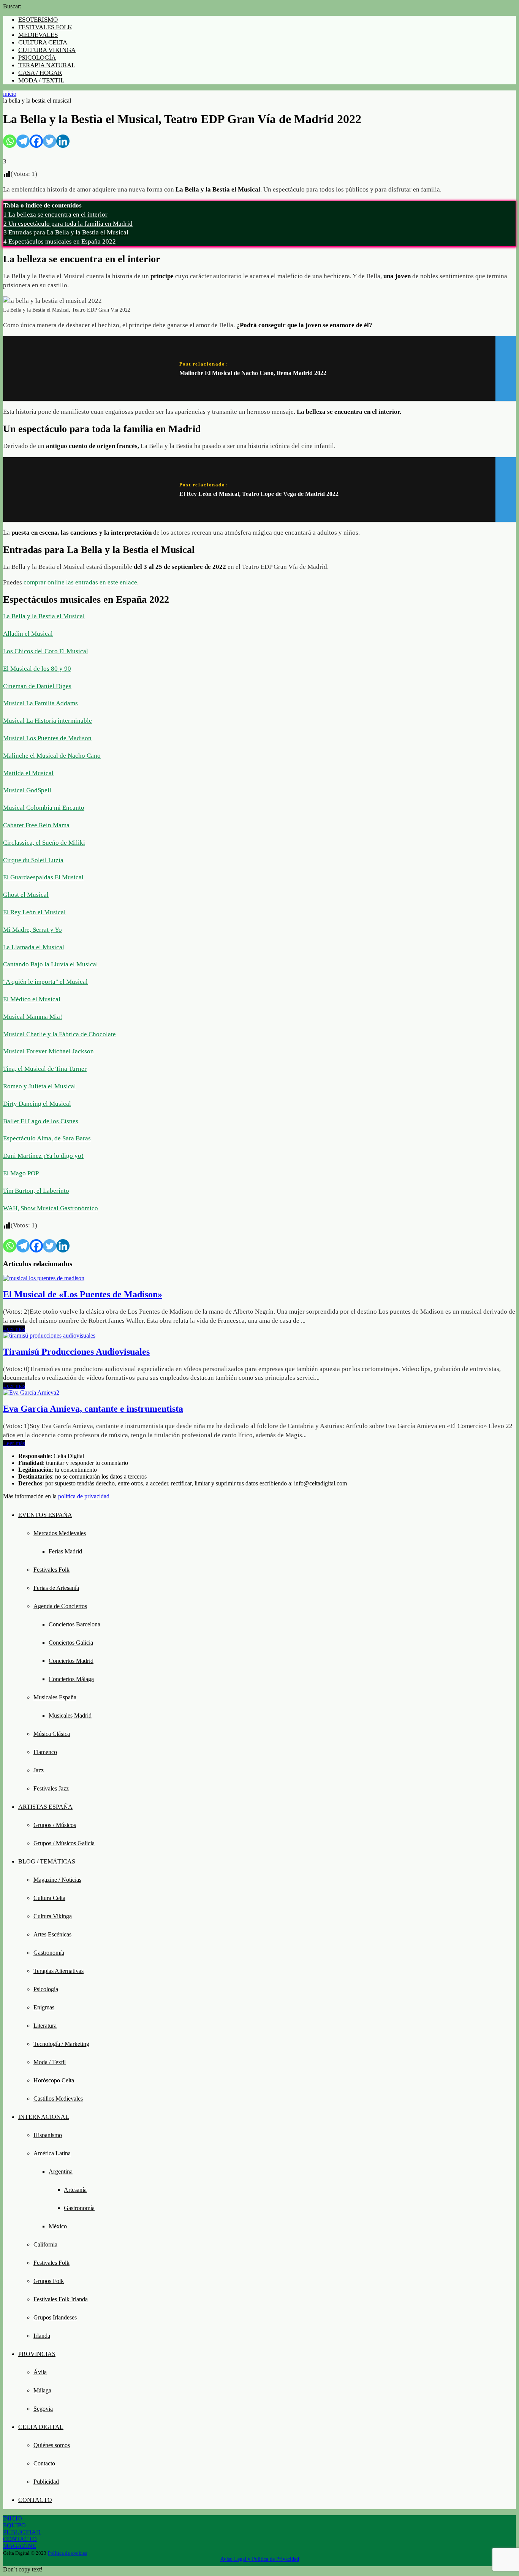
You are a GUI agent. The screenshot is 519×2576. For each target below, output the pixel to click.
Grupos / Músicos (55, 1825)
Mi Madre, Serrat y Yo (32, 930)
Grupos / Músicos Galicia (64, 1843)
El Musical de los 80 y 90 (37, 669)
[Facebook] (36, 141)
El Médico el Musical (32, 999)
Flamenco (45, 1752)
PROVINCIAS (37, 2354)
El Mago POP (21, 1173)
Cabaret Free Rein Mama (36, 825)
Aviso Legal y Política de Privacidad (260, 2559)
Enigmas (44, 2007)
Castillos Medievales (58, 2099)
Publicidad (46, 2482)
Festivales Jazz (51, 1788)
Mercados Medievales (60, 1533)
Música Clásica (52, 1734)
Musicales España (55, 1697)
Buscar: (12, 6)
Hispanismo (48, 2135)
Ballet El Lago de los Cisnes (41, 1121)
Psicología (46, 1989)
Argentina (61, 2171)
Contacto (44, 2463)
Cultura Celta (49, 1898)
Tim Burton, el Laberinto (36, 1191)
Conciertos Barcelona (74, 1624)
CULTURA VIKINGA (47, 50)
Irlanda (42, 2336)
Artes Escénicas (52, 1934)
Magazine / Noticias (57, 1880)
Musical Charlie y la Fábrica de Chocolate (59, 1034)
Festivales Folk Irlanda (61, 2299)
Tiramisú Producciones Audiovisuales (76, 1352)
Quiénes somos (52, 2445)
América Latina (52, 2153)
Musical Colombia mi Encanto (44, 808)
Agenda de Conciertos (60, 1606)
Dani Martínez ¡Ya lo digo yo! (43, 1156)
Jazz (39, 1770)
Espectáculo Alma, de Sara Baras (47, 1138)
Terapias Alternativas (59, 1971)
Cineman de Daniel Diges (37, 686)
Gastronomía (49, 1953)
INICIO (13, 2518)
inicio (10, 94)
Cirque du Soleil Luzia (33, 860)
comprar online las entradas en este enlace (80, 582)
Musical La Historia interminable (47, 721)
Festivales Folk (51, 1570)
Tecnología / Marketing (61, 2044)
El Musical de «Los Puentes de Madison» (83, 1294)
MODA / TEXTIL (41, 80)
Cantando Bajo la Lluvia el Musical (51, 964)
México (58, 2226)
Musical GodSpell (27, 790)
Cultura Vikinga (53, 1916)
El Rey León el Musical (34, 912)
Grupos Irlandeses (55, 2317)
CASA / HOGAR (40, 73)
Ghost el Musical (26, 895)
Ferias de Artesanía (56, 1588)
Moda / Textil (50, 2062)
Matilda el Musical (28, 773)
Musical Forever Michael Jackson (48, 1051)
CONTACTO (35, 2500)
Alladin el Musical (28, 634)
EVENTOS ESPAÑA (45, 1515)
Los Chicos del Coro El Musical (46, 651)
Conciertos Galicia (71, 1643)
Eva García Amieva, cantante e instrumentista (93, 1409)
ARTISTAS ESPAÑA (45, 1807)
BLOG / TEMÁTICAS (47, 1861)
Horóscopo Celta (54, 2080)
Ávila (40, 2372)
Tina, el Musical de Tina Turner (45, 1069)
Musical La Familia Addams (40, 703)
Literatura (45, 2026)
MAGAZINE (20, 2546)
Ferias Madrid (65, 1551)
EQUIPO (14, 2525)
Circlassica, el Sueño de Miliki (44, 843)
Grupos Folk (49, 2281)
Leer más (14, 1329)
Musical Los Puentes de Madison (47, 738)
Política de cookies (67, 2553)
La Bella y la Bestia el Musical (44, 616)
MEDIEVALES (38, 35)
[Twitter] (50, 141)
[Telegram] (23, 141)
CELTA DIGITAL (41, 2427)
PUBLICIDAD (22, 2532)
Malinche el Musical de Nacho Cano (52, 756)
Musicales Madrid (70, 1715)
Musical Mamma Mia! (33, 1017)
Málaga (42, 2390)
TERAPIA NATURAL (47, 65)
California (45, 2244)
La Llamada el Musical (34, 947)
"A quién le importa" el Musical (45, 982)
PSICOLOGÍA (37, 58)
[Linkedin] (63, 141)
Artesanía (75, 2190)
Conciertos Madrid (71, 1661)
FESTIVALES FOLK (45, 27)
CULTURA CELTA (43, 42)
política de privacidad (84, 1496)
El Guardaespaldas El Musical (43, 877)
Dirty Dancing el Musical (37, 1104)
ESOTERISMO (38, 20)
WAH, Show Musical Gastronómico (51, 1208)
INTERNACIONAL (44, 2117)
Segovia (43, 2409)
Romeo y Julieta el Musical (40, 1086)
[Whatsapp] (10, 141)
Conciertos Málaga (71, 1679)
